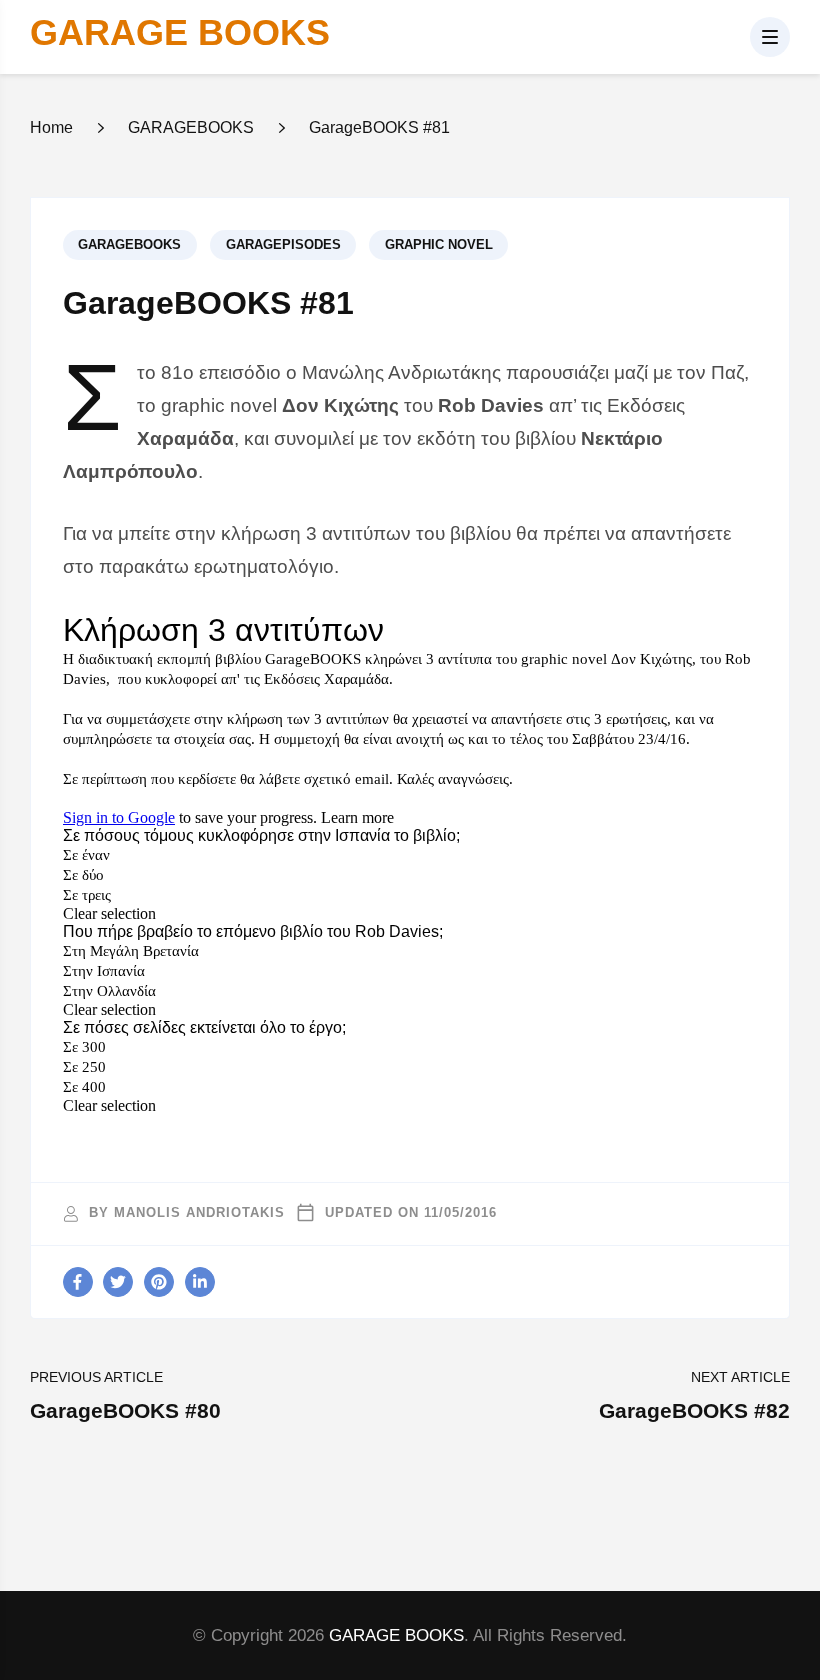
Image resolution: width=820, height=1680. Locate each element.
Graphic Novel (439, 245)
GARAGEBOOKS (129, 245)
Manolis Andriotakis (199, 1213)
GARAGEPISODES (283, 245)
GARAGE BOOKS (180, 32)
